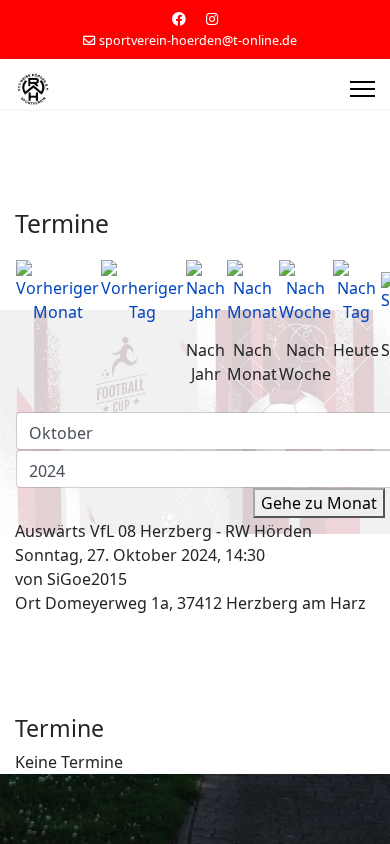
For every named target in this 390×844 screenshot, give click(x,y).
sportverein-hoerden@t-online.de (198, 40)
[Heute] (356, 292)
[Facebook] (179, 18)
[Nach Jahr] (205, 292)
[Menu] (362, 89)
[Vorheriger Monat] (57, 292)
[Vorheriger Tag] (142, 292)
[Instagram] (212, 18)
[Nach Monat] (252, 292)
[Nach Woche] (305, 292)
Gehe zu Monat (319, 503)
